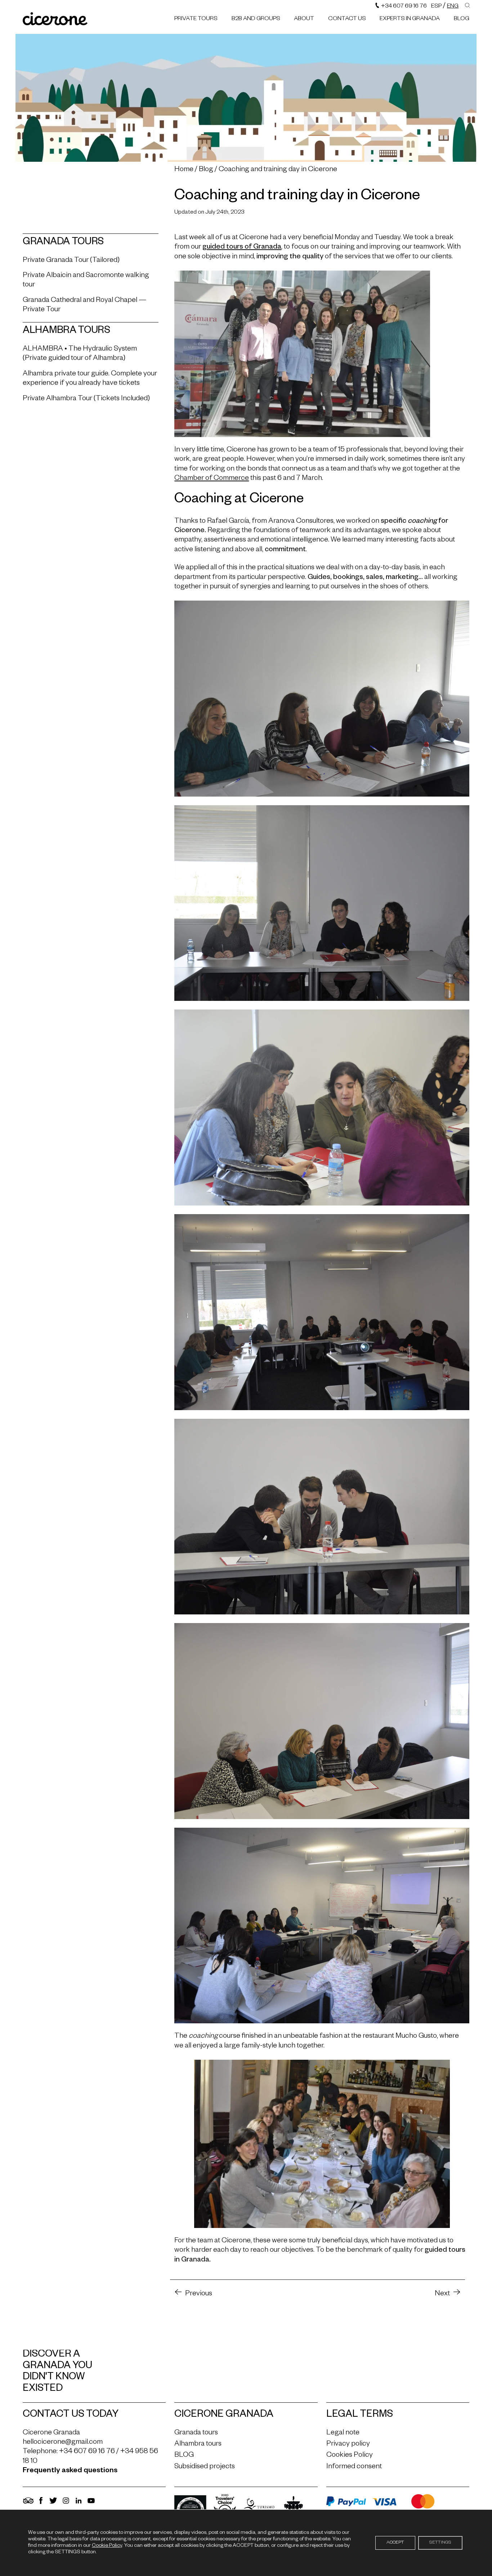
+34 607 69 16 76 (403, 7)
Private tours (196, 19)
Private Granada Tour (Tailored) (71, 261)
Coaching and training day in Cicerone (278, 170)
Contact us (347, 19)
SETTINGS (440, 2543)
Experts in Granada (410, 19)
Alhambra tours (198, 2444)
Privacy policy (348, 2444)
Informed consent (354, 2467)
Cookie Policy (107, 2546)
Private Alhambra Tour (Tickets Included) (86, 399)
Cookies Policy (350, 2456)
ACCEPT (395, 2543)
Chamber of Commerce (212, 479)
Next (442, 2294)
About (304, 19)
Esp (436, 7)
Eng (453, 7)
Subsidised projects (205, 2467)
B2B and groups (256, 19)
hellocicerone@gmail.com (63, 2443)
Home (184, 170)
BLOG (462, 19)
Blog (206, 170)
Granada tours (196, 2433)
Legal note (343, 2433)
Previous (199, 2294)
